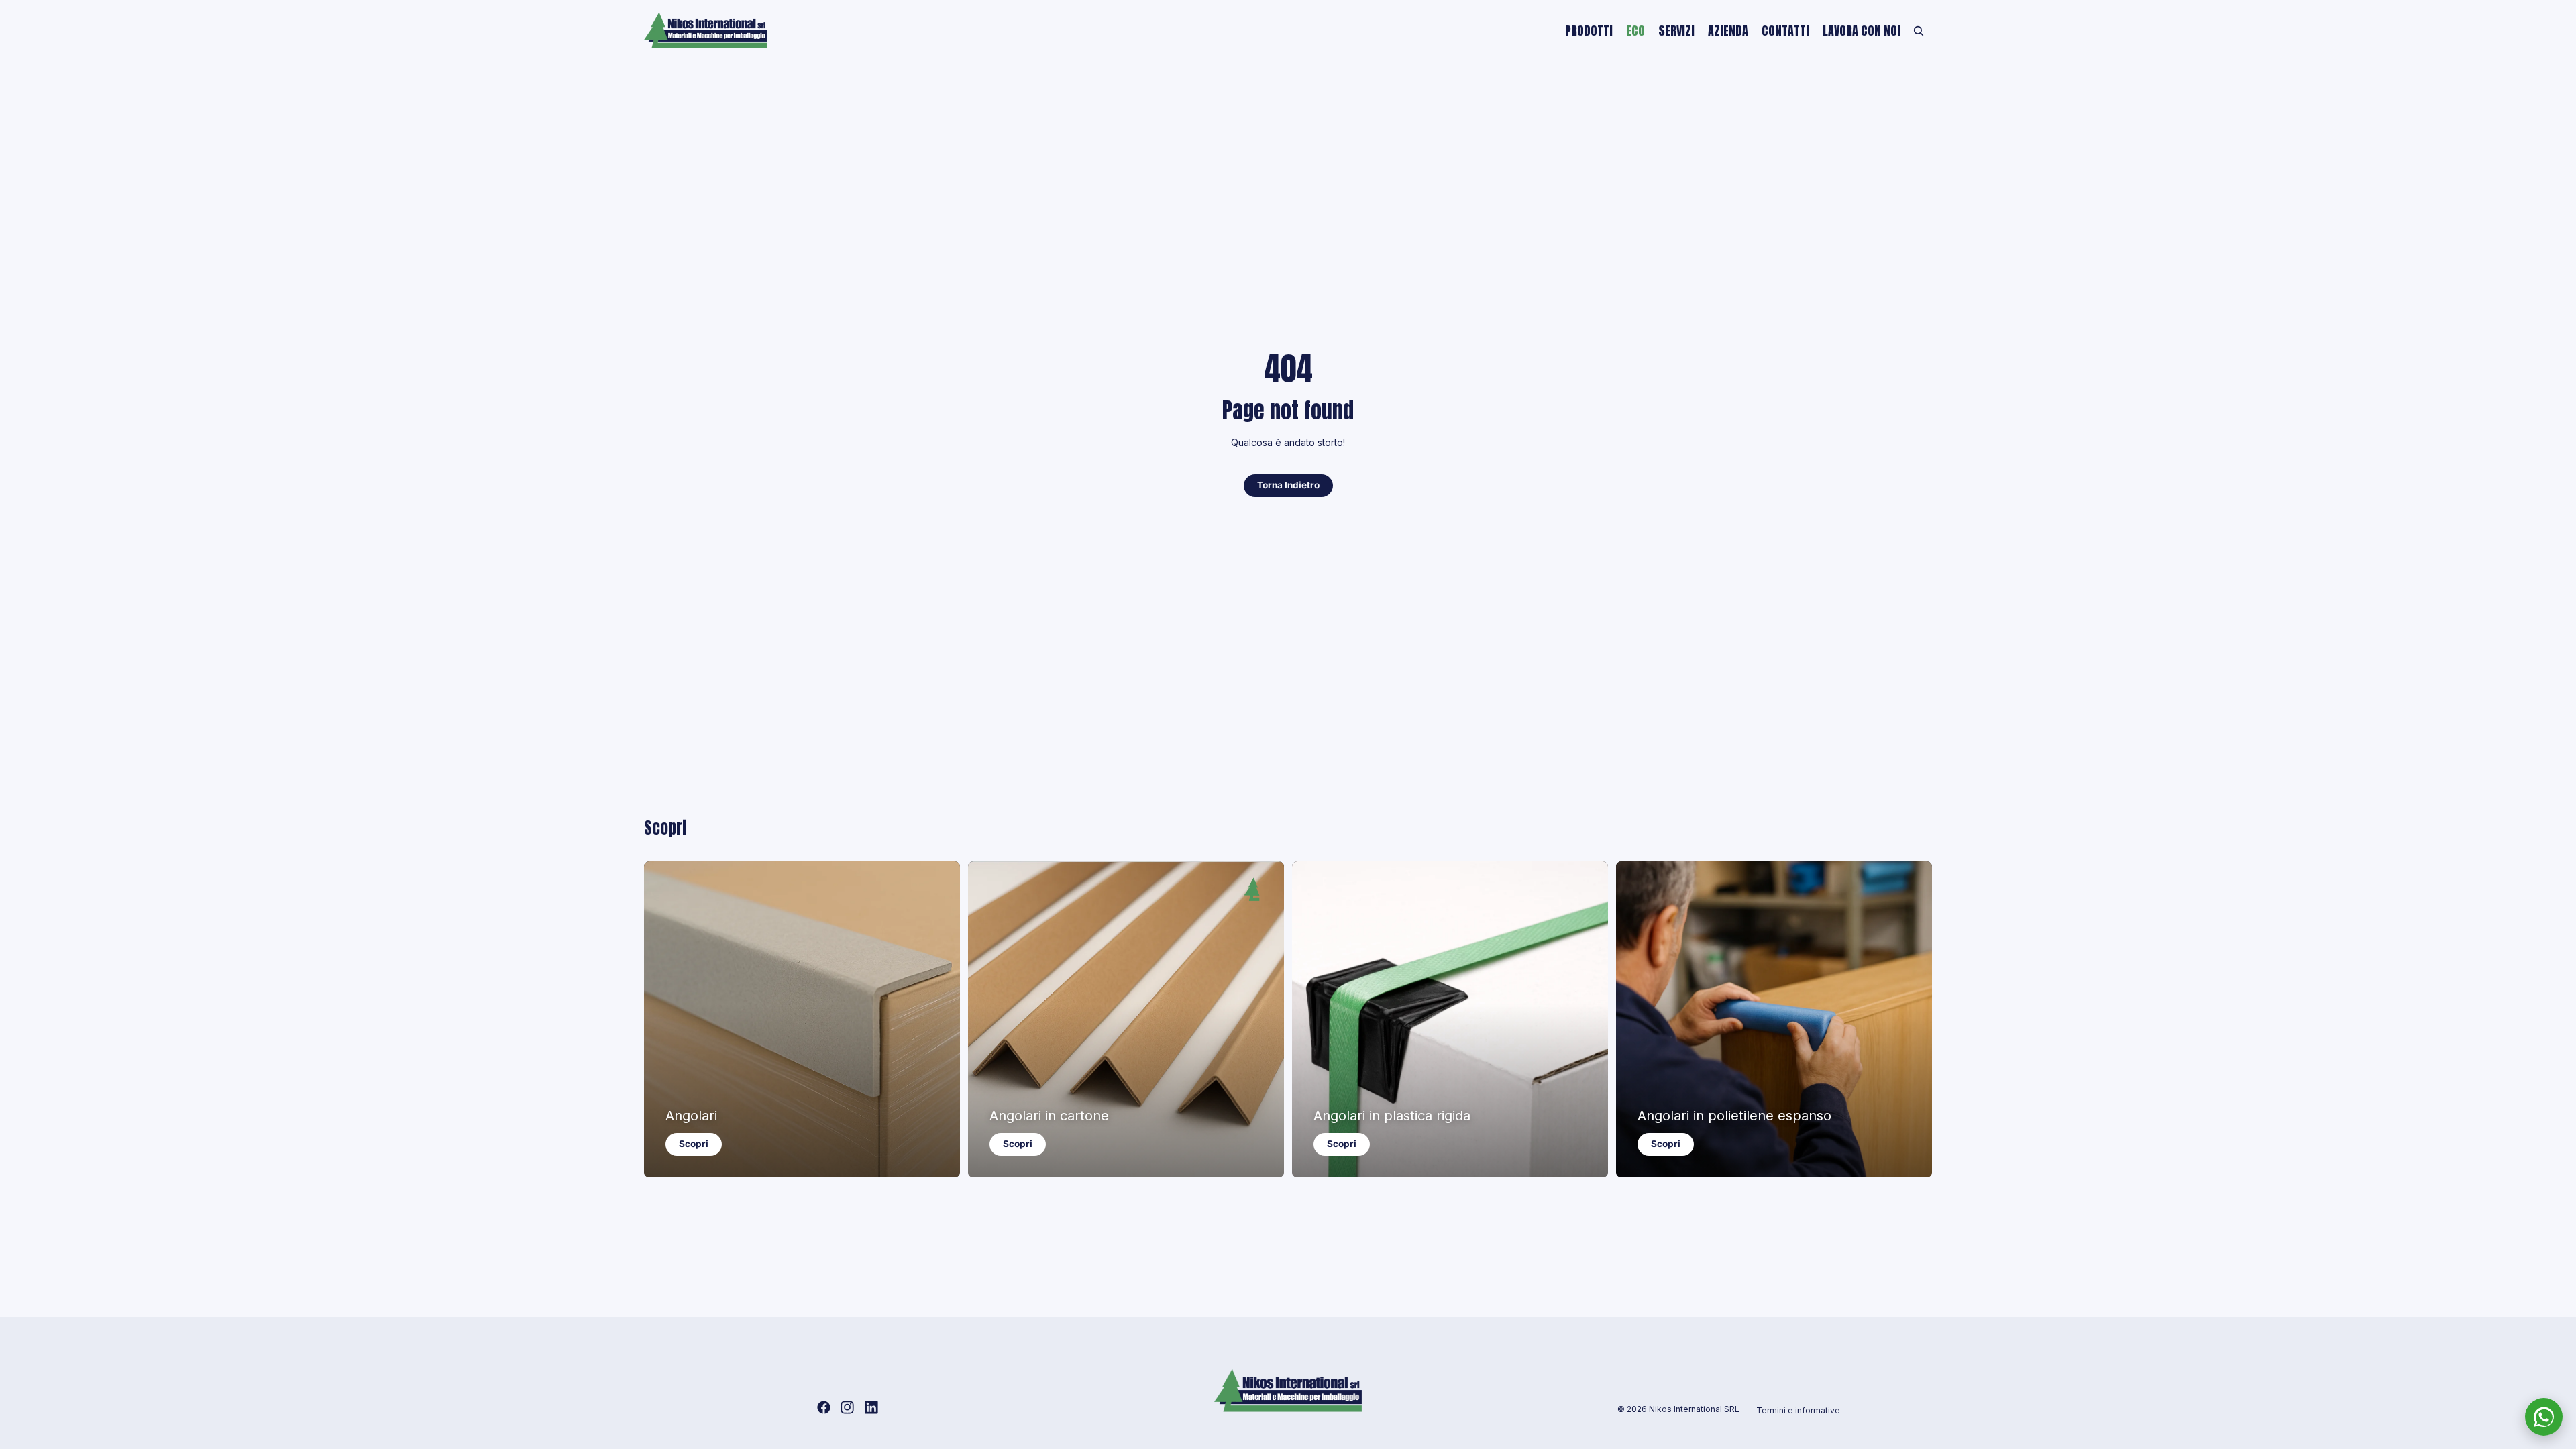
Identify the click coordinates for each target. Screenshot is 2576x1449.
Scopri (694, 1144)
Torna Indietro (1288, 485)
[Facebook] (824, 1407)
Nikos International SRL (1694, 1409)
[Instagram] (847, 1407)
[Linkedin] (871, 1407)
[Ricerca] (1919, 31)
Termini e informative (1798, 1410)
